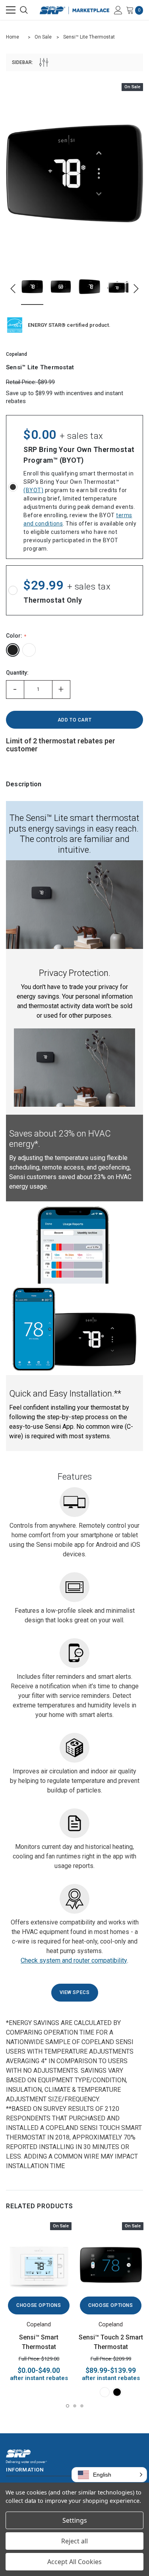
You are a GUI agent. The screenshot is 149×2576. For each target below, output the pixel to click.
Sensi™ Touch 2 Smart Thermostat (111, 2342)
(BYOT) (33, 490)
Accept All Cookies (74, 2562)
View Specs (75, 1992)
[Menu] (11, 10)
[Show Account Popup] (118, 10)
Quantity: (17, 673)
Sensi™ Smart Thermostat (39, 2342)
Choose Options (39, 2305)
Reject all (74, 2541)
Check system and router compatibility (74, 1960)
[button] (109, 2475)
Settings (75, 2520)
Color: (15, 636)
